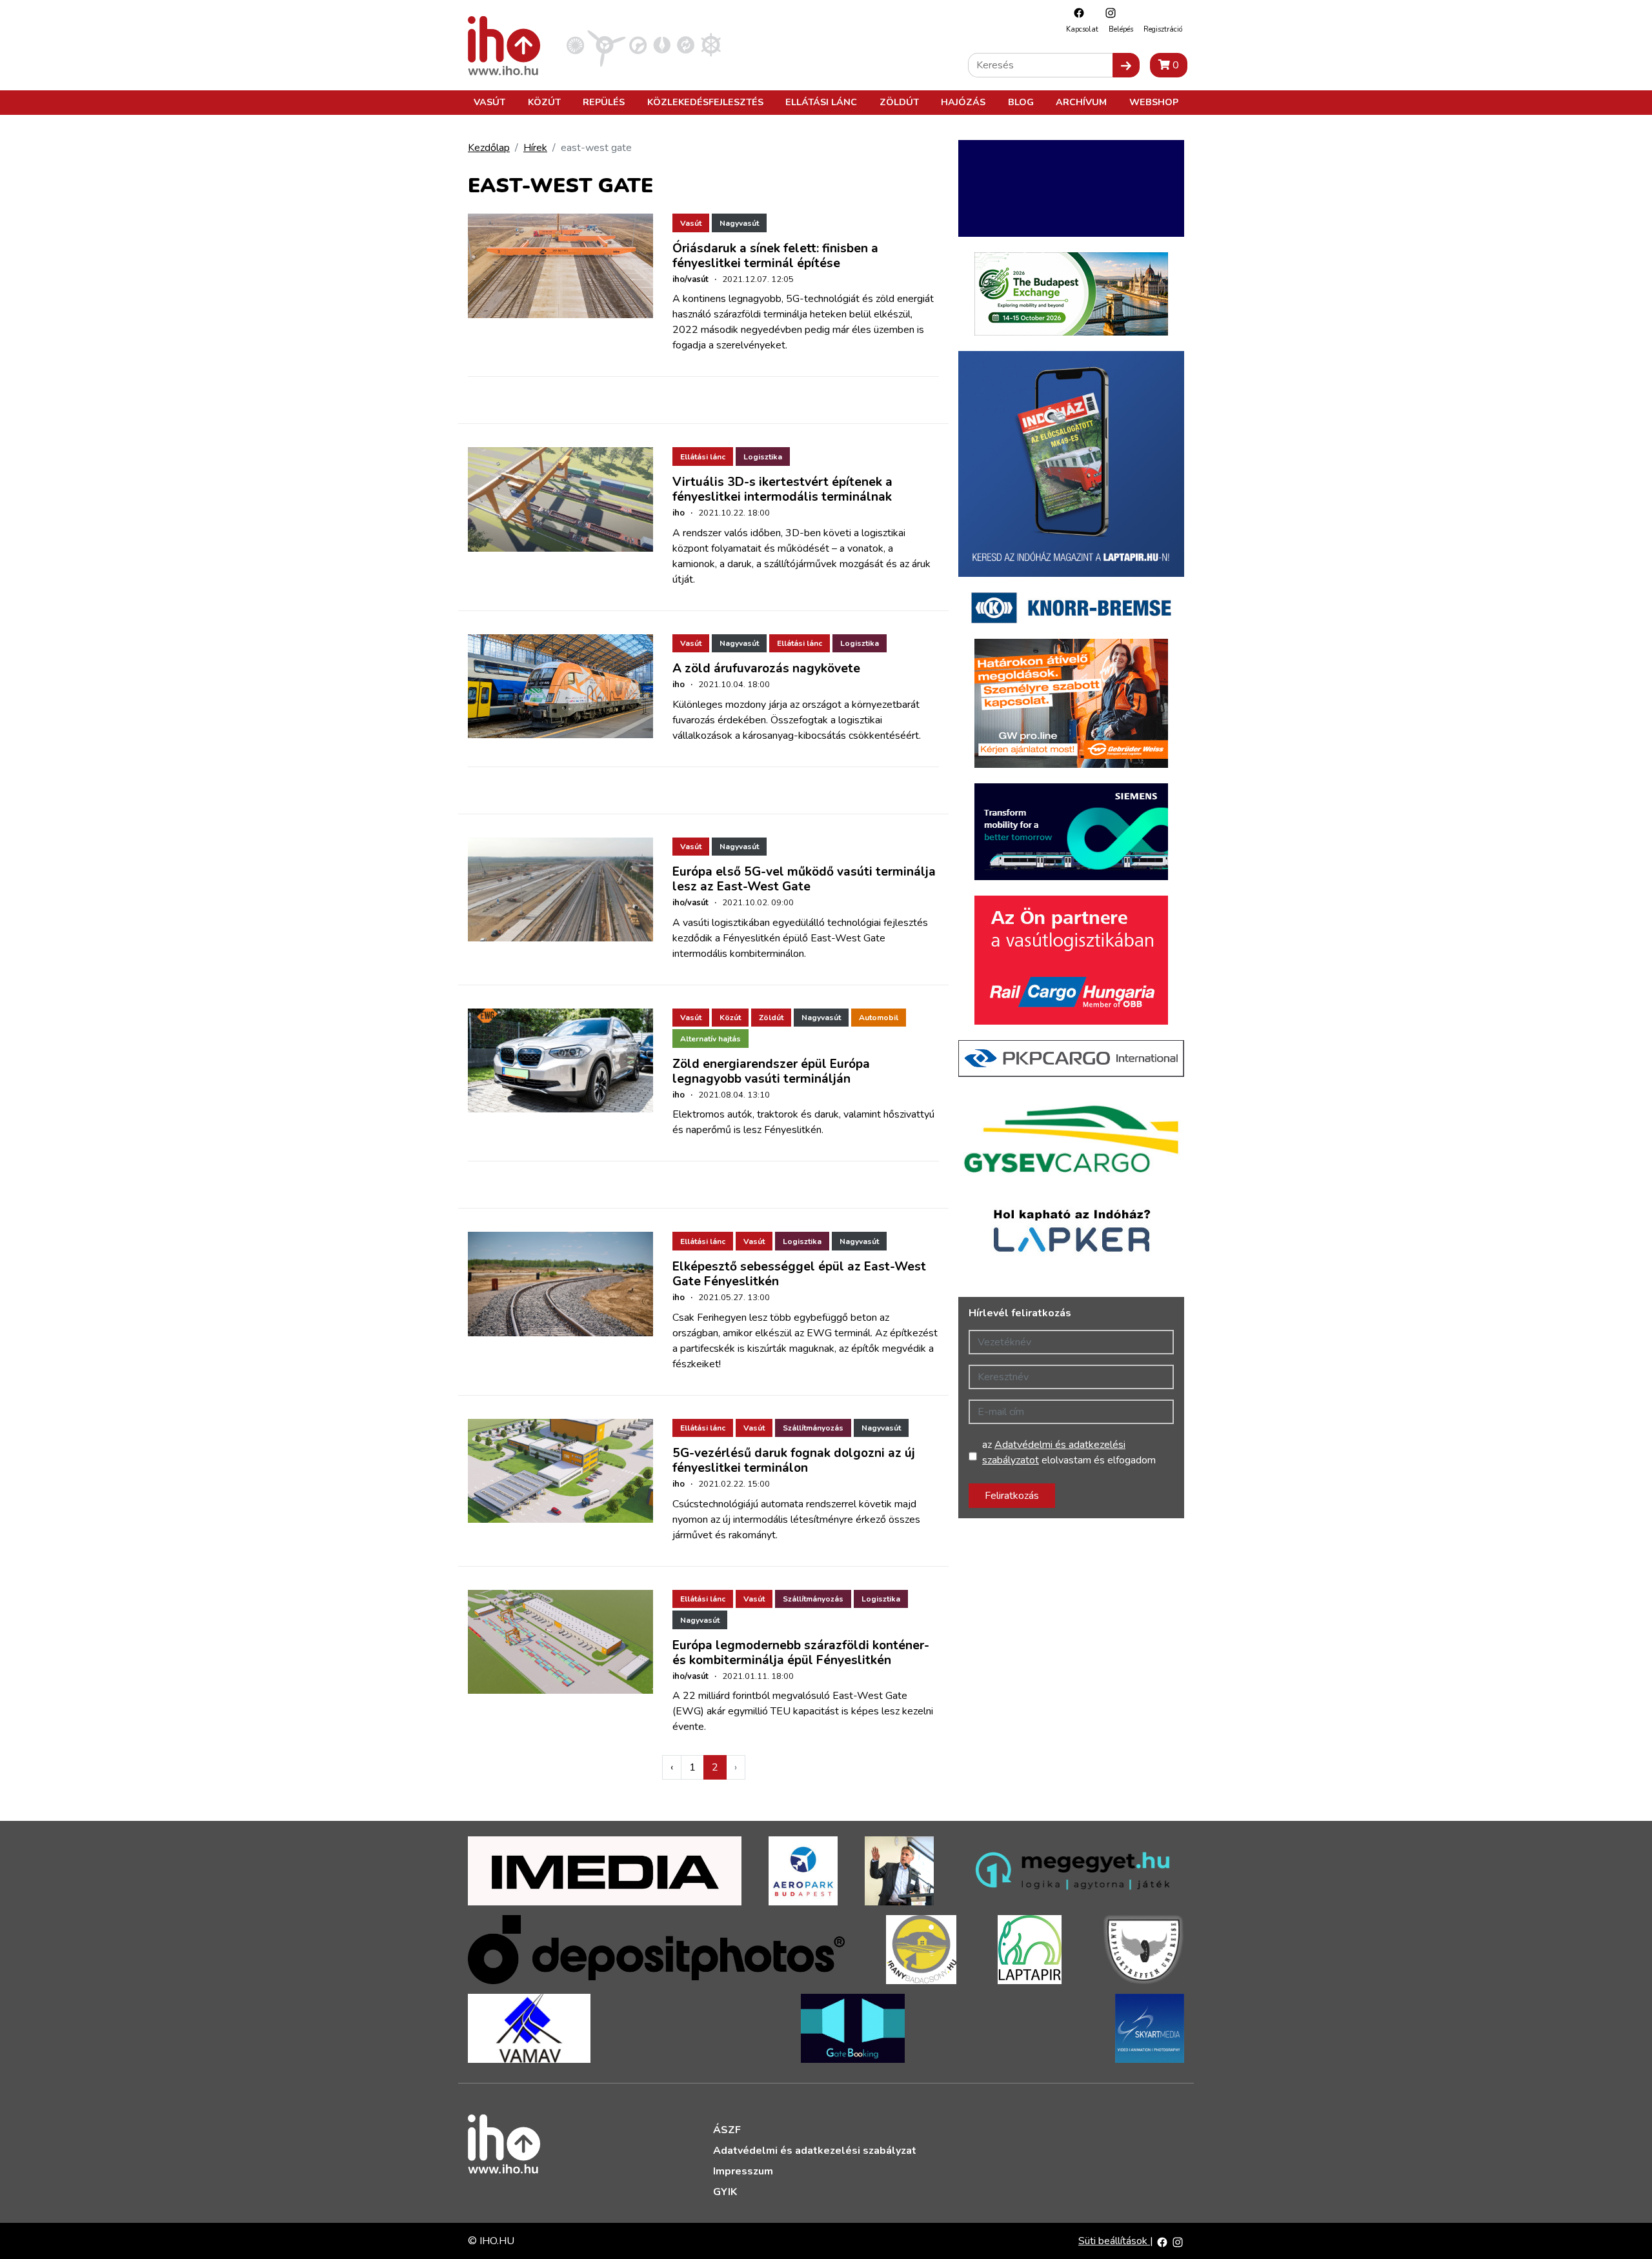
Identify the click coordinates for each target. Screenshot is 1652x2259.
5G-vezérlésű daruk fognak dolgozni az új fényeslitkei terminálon (794, 1461)
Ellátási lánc (821, 102)
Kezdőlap (489, 148)
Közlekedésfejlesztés (705, 102)
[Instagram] (1107, 13)
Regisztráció (1163, 29)
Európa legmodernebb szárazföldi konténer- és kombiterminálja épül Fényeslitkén (801, 1653)
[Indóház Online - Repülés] (607, 45)
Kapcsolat (1082, 29)
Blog (1021, 102)
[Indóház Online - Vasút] (575, 45)
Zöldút (899, 102)
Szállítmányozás (813, 1428)
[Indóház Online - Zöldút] (686, 45)
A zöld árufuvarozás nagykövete (766, 668)
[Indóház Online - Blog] (662, 45)
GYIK (725, 2192)
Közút (544, 102)
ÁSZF (727, 2130)
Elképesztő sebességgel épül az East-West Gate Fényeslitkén (799, 1274)
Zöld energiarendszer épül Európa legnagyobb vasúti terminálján (771, 1071)
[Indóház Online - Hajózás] (711, 45)
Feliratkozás (1012, 1496)
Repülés (604, 102)
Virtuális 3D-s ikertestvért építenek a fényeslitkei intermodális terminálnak (782, 489)
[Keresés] (1126, 65)
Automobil (879, 1018)
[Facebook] (1076, 13)
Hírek (535, 148)
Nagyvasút (739, 223)
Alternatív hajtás (710, 1039)
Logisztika (763, 457)
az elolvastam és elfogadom (1069, 1452)
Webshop (1154, 102)
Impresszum (743, 2171)
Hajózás (963, 102)
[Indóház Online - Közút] (638, 45)
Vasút (489, 102)
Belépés (1121, 29)
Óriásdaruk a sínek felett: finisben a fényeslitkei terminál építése (775, 256)
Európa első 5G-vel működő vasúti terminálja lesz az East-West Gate (804, 879)
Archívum (1081, 102)
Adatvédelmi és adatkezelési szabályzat (815, 2151)
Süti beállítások (1114, 2241)
